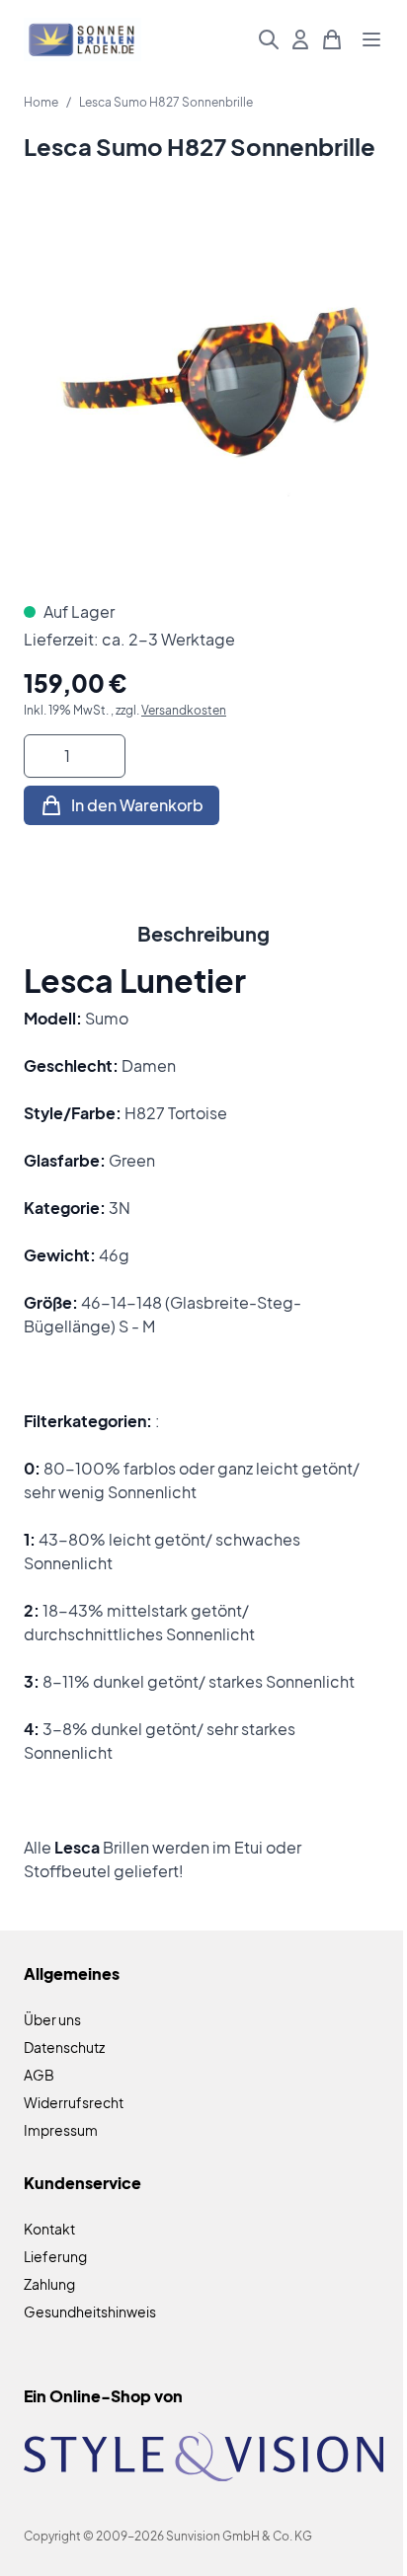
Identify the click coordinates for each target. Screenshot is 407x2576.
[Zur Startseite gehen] (82, 40)
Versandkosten (184, 710)
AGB (39, 2075)
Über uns (52, 2019)
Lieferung (55, 2256)
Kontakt (49, 2229)
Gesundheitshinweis (90, 2311)
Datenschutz (64, 2047)
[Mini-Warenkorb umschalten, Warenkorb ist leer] (332, 39)
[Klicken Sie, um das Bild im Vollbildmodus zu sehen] (203, 397)
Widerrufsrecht (74, 2102)
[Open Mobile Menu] (371, 39)
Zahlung (49, 2284)
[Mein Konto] (300, 39)
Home (41, 102)
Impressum (61, 2130)
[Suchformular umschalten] (269, 39)
